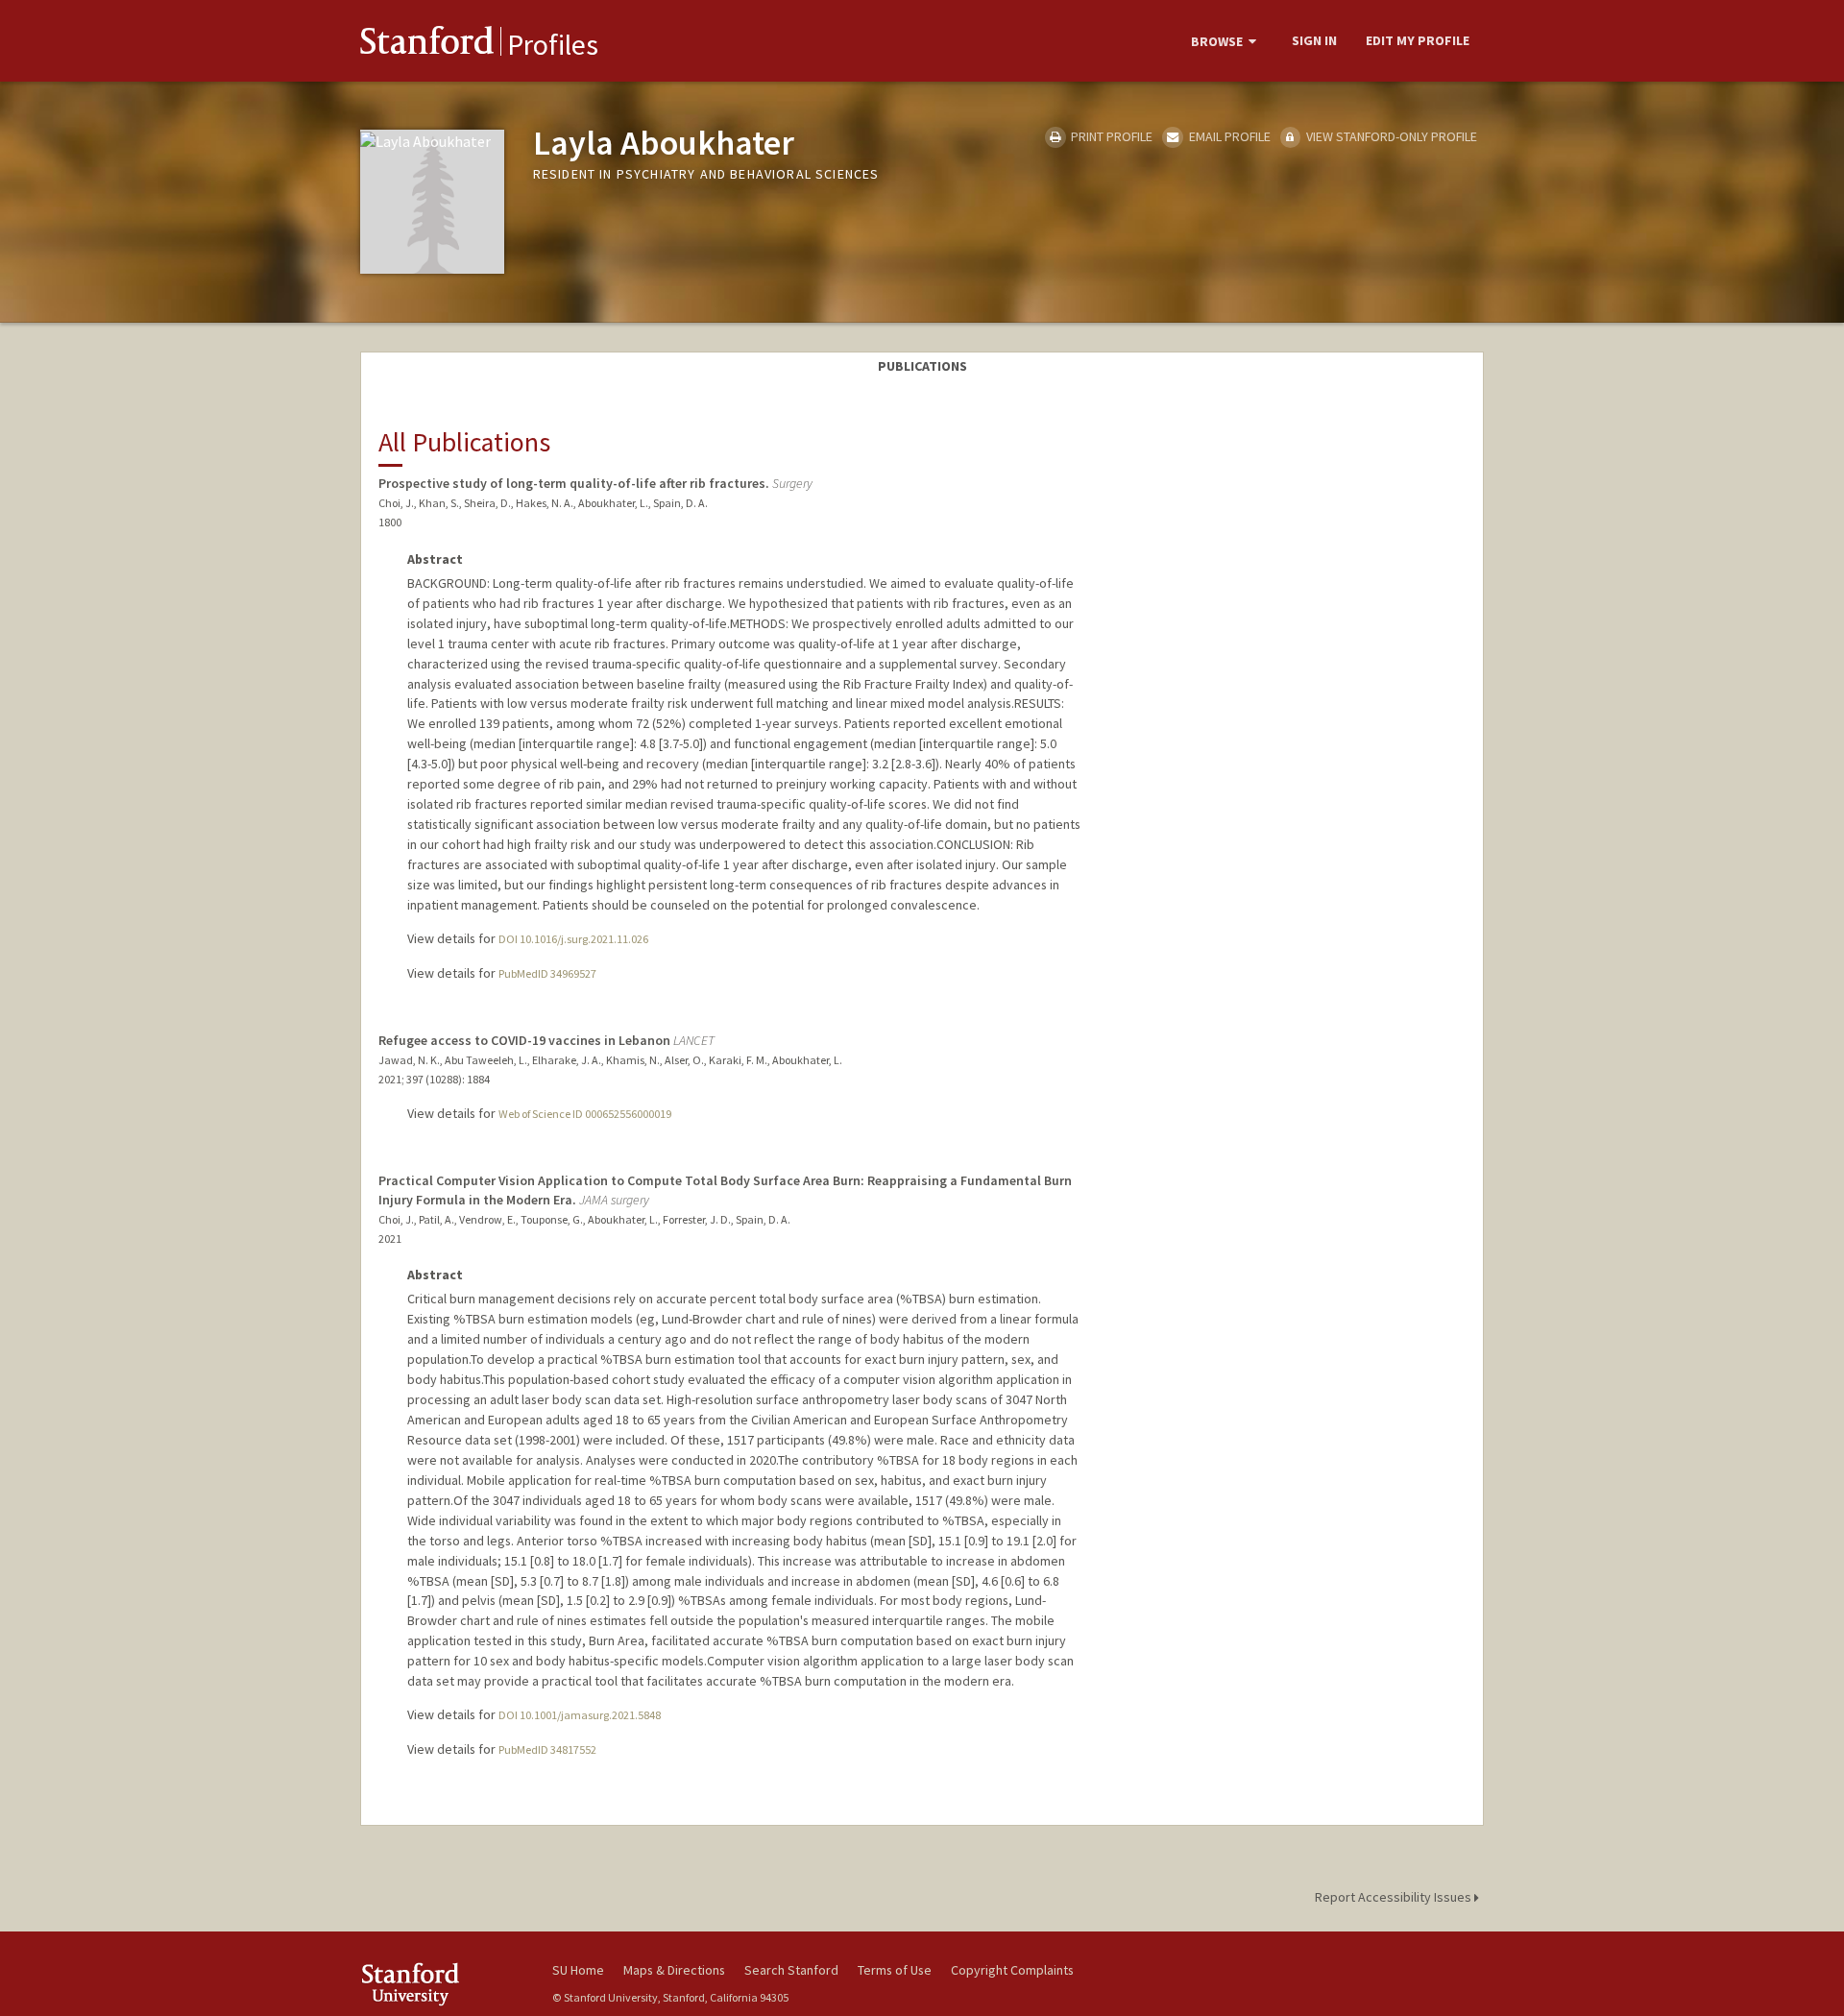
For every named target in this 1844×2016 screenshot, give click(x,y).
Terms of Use (895, 1970)
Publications (922, 366)
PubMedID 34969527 (547, 973)
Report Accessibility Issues (1395, 1897)
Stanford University (442, 1984)
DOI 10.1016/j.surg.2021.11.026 (573, 939)
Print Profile (1110, 136)
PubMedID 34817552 (547, 1749)
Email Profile (1228, 136)
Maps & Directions (674, 1970)
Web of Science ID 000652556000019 (585, 1114)
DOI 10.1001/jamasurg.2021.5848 (580, 1715)
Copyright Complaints (1012, 1970)
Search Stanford (791, 1970)
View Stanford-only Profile (1390, 136)
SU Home (578, 1970)
